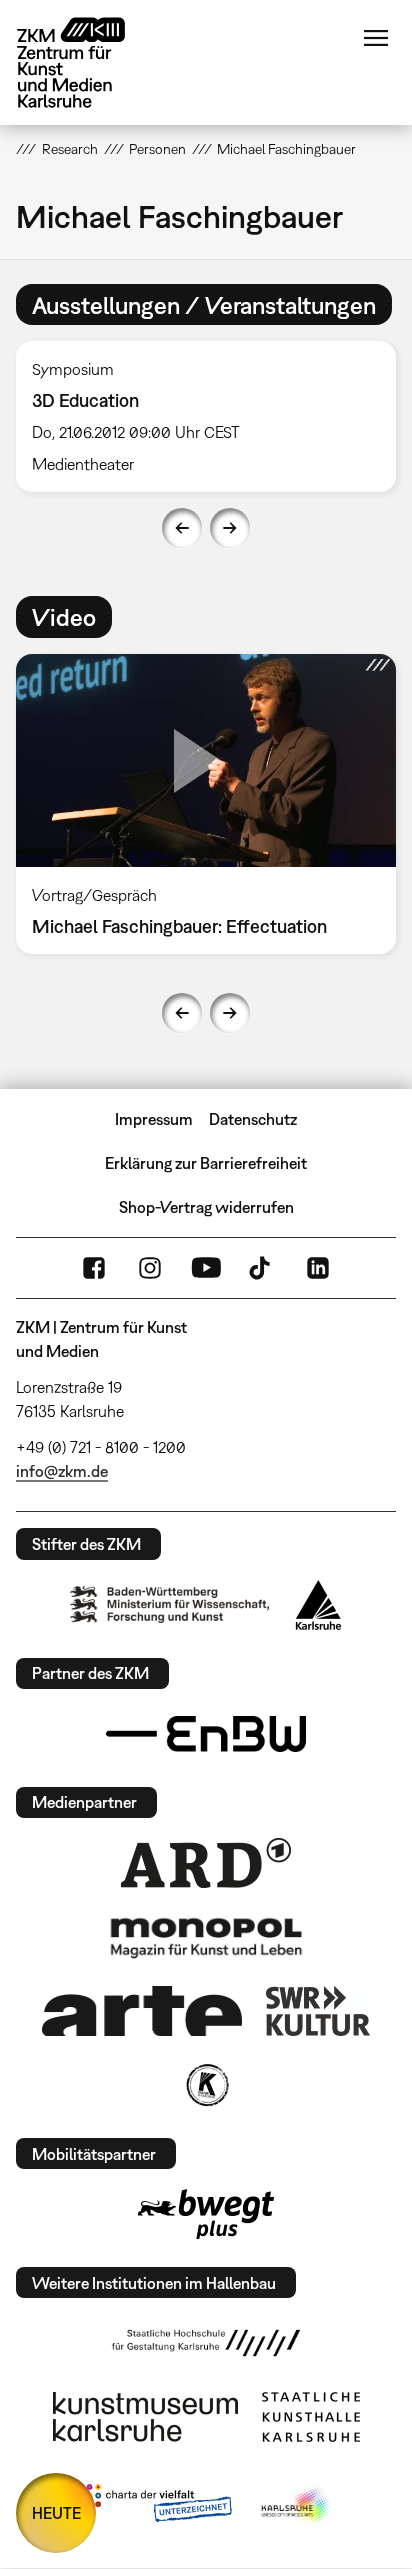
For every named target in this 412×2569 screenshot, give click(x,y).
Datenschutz (253, 1119)
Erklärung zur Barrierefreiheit (206, 1163)
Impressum (154, 1119)
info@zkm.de (62, 1471)
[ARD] (206, 1863)
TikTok (262, 1268)
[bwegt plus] (206, 2214)
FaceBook (94, 1268)
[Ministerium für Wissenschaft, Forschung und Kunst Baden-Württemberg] (170, 1604)
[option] (206, 416)
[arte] (142, 2010)
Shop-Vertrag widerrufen (206, 1207)
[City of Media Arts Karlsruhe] (297, 2507)
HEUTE (56, 2513)
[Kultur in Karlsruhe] (206, 2085)
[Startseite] (86, 62)
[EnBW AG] (206, 1734)
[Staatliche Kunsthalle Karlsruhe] (311, 2417)
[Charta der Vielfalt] (154, 2507)
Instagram (150, 1268)
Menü (376, 38)
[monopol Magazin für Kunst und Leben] (206, 1937)
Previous (182, 528)
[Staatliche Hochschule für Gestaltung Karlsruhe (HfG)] (206, 2343)
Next (230, 528)
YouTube (206, 1268)
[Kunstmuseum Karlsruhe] (145, 2417)
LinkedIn (318, 1268)
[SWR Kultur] (318, 2011)
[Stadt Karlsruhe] (318, 1605)
